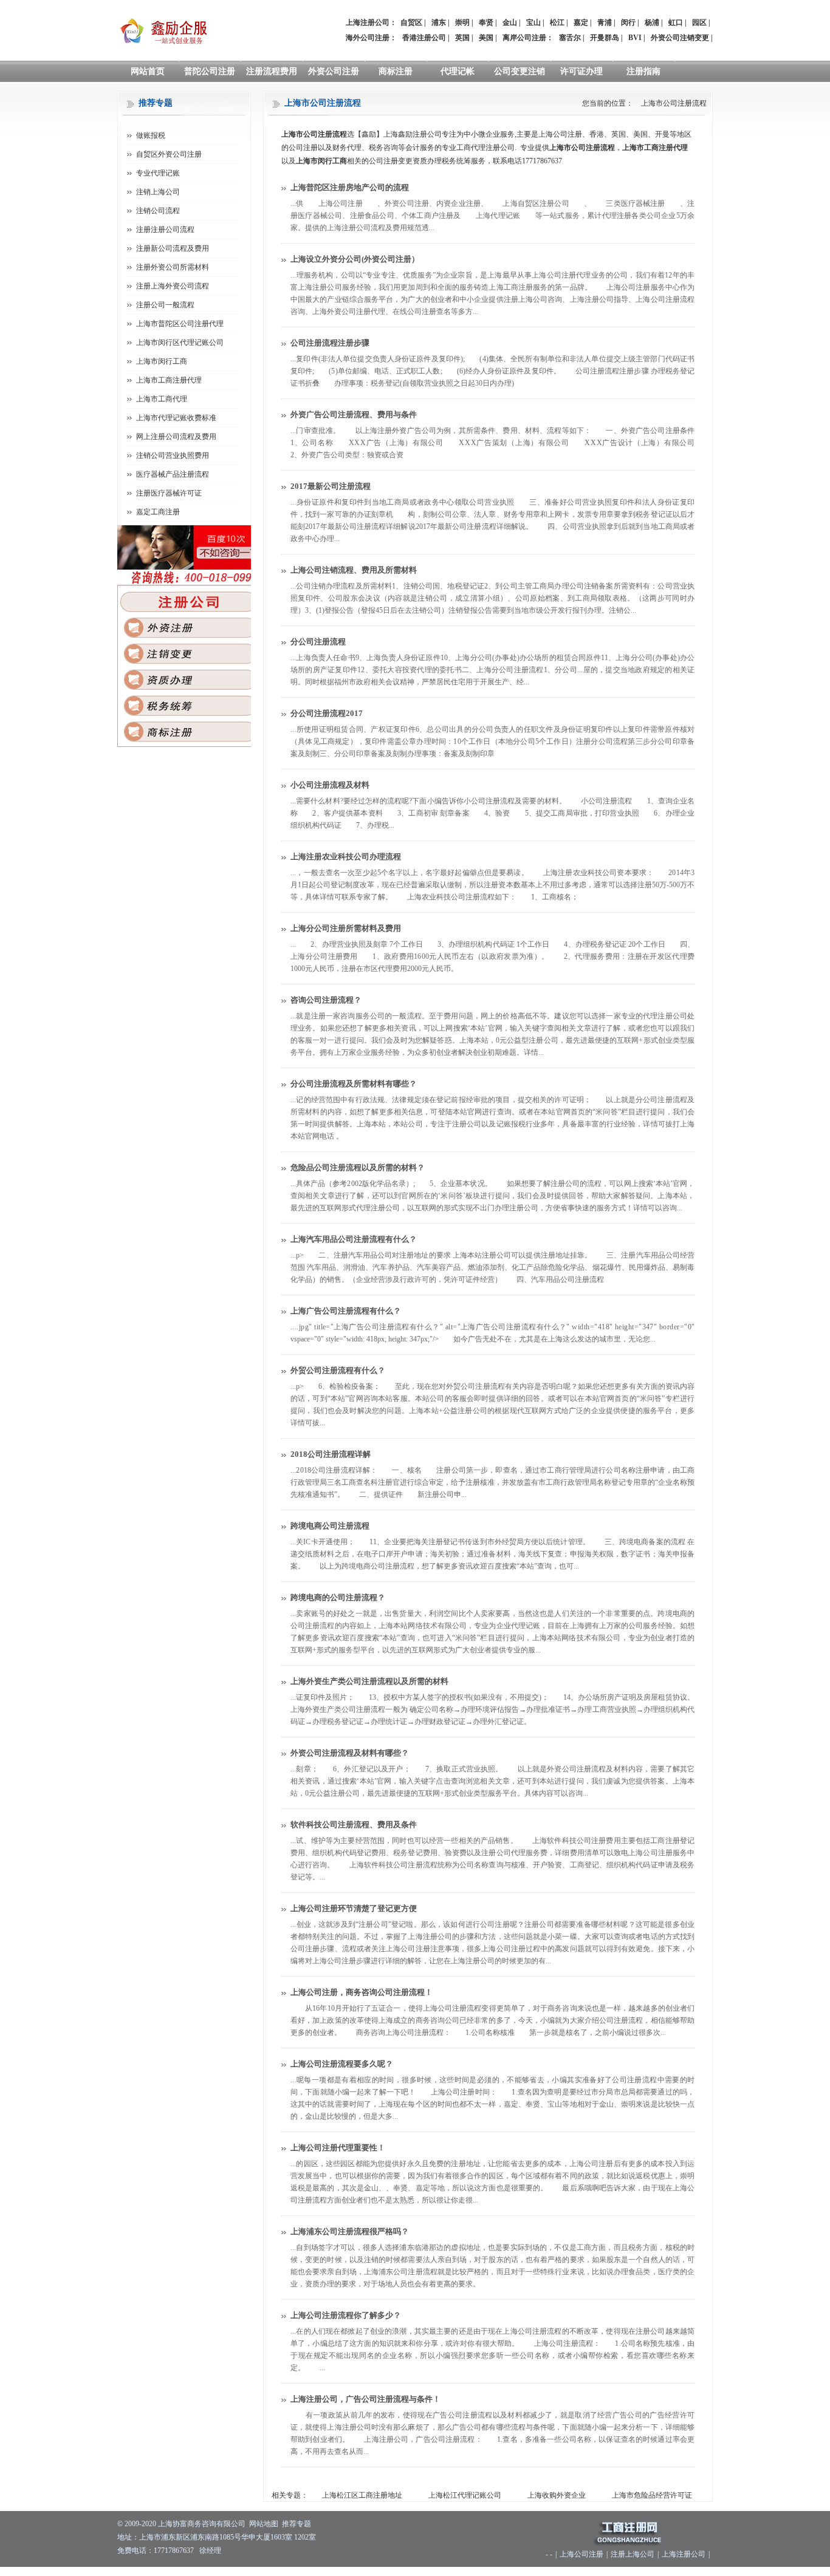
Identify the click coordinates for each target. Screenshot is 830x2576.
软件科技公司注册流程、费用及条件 (354, 1825)
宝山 (533, 22)
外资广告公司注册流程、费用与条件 (354, 414)
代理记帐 (458, 71)
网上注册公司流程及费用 (176, 437)
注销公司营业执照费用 (173, 455)
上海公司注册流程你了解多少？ (346, 2315)
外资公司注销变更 (680, 38)
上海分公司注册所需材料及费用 (346, 928)
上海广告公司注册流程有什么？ (346, 1311)
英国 (462, 38)
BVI (635, 38)
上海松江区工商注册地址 (362, 2495)
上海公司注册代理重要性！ (338, 2148)
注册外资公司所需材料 (173, 267)
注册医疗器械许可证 (169, 493)
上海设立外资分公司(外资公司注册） (355, 259)
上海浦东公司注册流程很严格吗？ (350, 2231)
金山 (510, 22)
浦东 (439, 22)
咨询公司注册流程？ (326, 1000)
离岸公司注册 (524, 38)
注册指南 (643, 71)
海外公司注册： (371, 38)
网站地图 (264, 2524)
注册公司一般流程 (165, 305)
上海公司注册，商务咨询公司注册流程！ (362, 1992)
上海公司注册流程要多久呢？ (342, 2064)
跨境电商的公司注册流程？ (338, 1597)
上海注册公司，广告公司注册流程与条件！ (365, 2399)
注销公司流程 (158, 211)
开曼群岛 (605, 38)
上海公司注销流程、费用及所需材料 (354, 570)
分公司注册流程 (318, 642)
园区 (699, 22)
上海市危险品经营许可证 (652, 2495)
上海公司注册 (581, 2554)
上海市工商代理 (162, 399)
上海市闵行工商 (162, 361)
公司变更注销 (520, 71)
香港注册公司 (424, 38)
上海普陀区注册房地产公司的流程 (350, 187)
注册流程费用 (272, 71)
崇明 (462, 22)
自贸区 (411, 22)
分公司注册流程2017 (327, 713)
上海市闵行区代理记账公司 (180, 342)
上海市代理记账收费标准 (176, 418)
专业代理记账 (158, 173)
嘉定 (581, 22)
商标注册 (396, 71)
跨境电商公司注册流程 (330, 1526)
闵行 (628, 22)
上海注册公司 (684, 2554)
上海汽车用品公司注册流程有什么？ (354, 1239)
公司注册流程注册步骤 (330, 343)
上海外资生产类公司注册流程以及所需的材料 (369, 1681)
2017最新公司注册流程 (331, 486)
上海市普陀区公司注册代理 (180, 324)
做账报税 (151, 135)
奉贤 (486, 22)
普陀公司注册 (210, 71)
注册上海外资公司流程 (173, 286)
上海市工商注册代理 (169, 380)
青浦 (605, 22)
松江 (557, 22)
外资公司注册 (334, 71)
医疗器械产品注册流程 (173, 474)
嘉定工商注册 (158, 512)
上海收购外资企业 (557, 2495)
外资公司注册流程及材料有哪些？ (350, 1753)
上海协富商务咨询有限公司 (202, 2524)
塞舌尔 (570, 38)
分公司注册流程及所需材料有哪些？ (354, 1084)
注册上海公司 (633, 2554)
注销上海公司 (158, 192)
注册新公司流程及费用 (173, 248)
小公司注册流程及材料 (330, 785)
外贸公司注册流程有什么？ (338, 1370)
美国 (486, 38)
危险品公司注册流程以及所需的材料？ (358, 1167)
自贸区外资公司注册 (169, 154)
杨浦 (652, 22)
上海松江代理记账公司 (465, 2495)
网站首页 (148, 71)
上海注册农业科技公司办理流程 (346, 857)
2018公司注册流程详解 (331, 1454)
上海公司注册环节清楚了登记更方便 (354, 1908)
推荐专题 (297, 2524)
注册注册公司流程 (165, 230)
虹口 (676, 22)
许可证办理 (581, 71)
